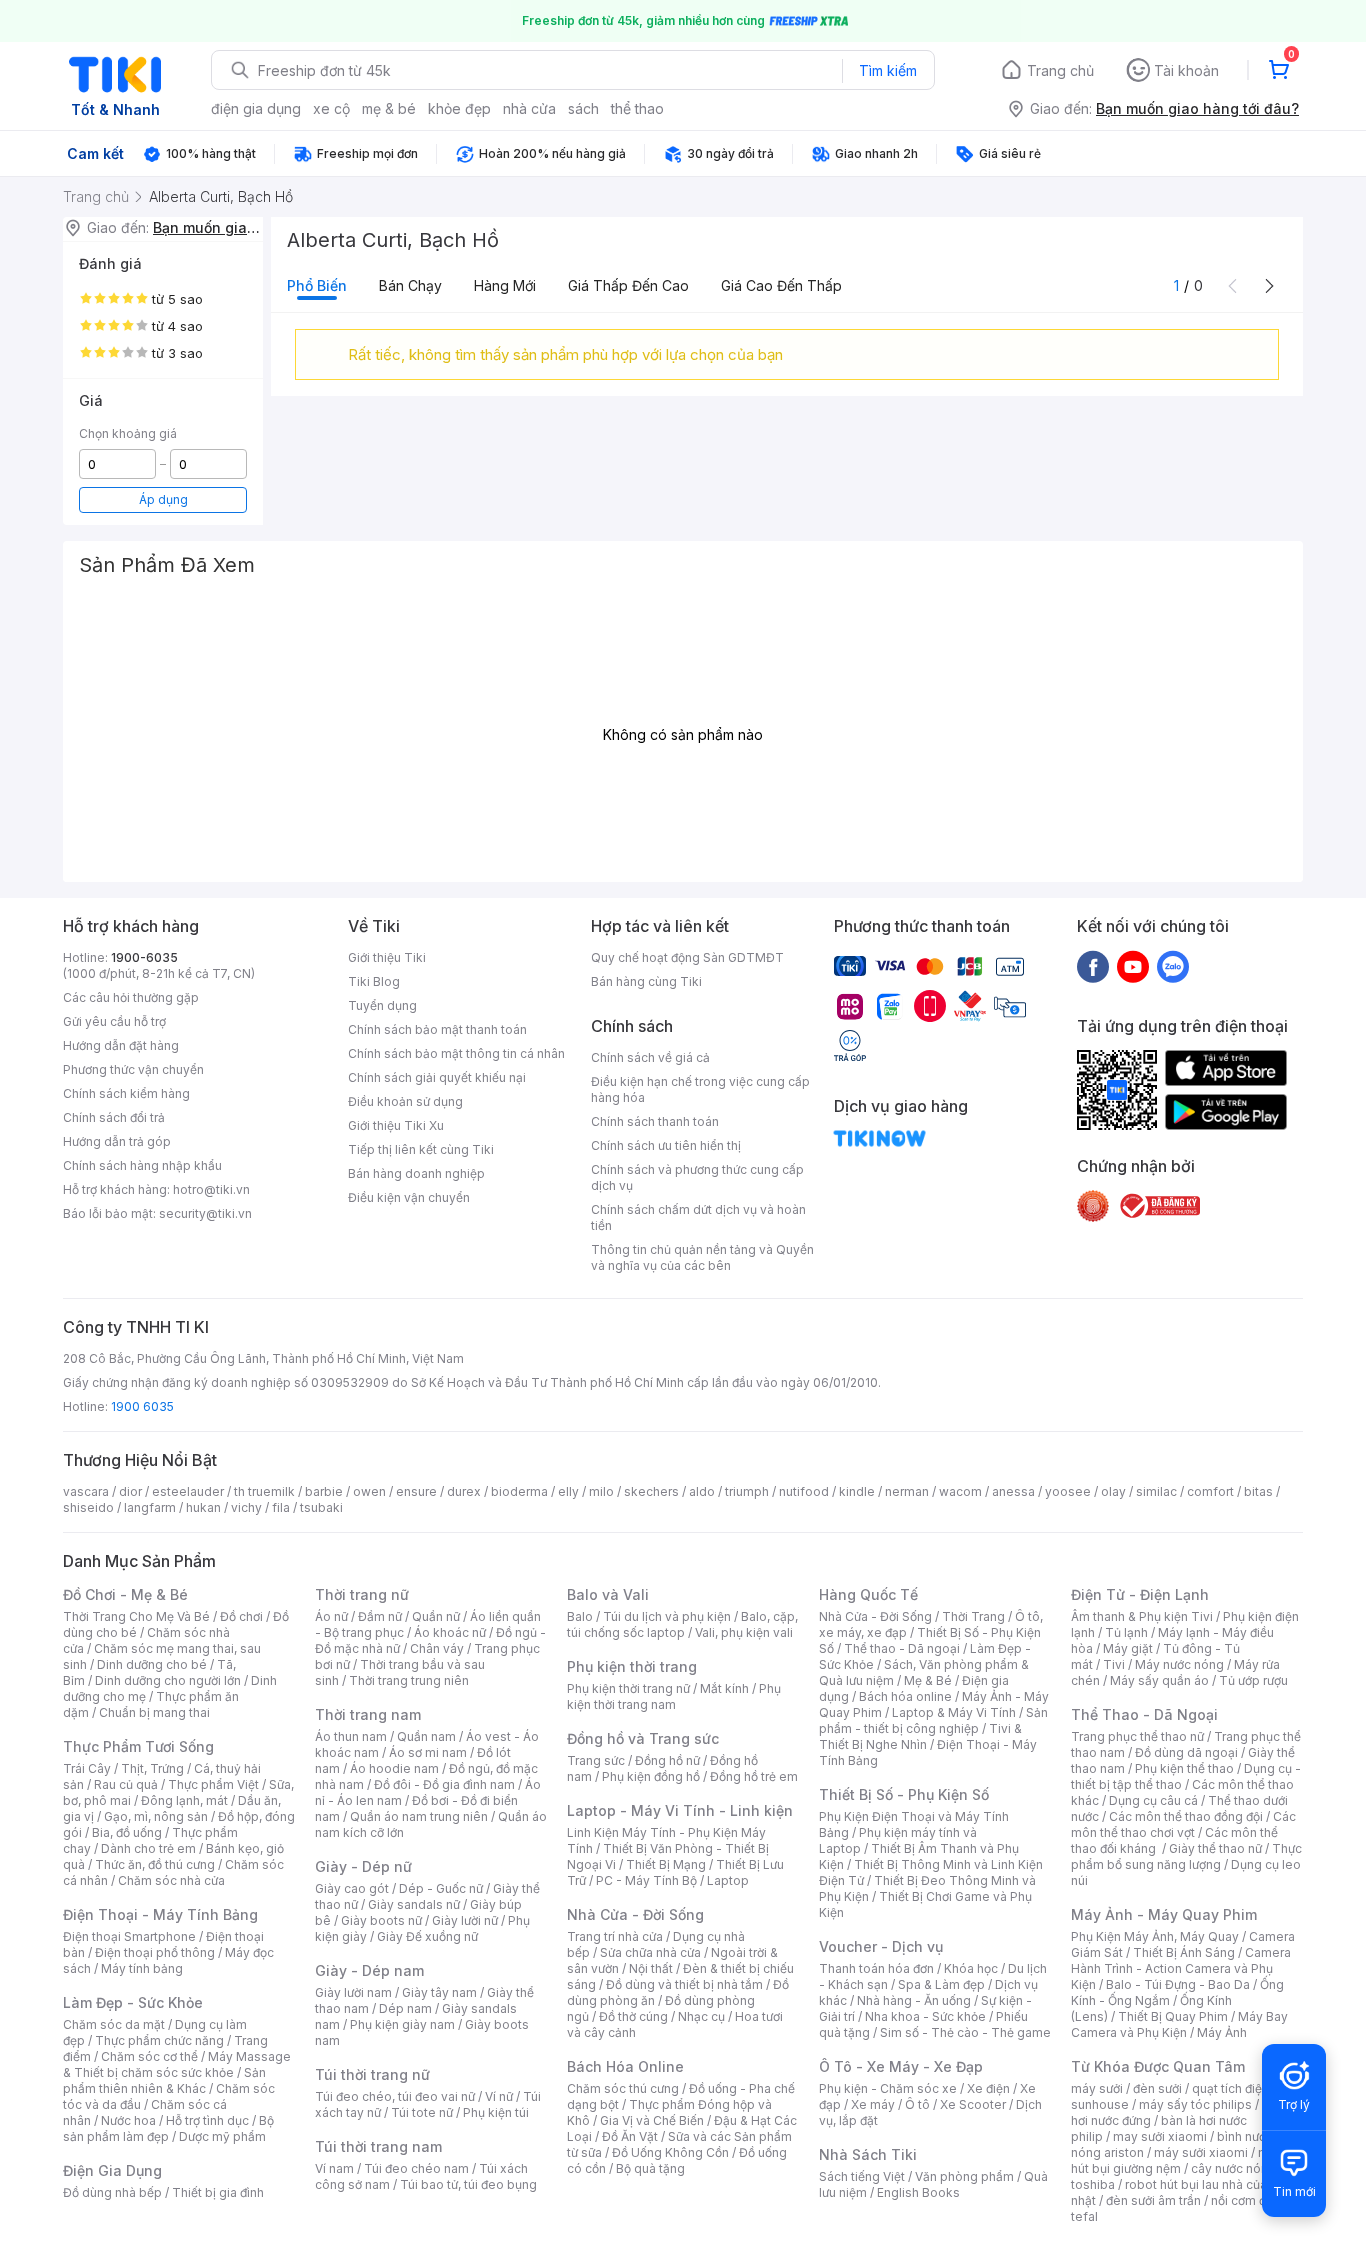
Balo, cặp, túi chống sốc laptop (682, 1624)
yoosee (1068, 1491)
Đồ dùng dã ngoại (1186, 1752)
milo (601, 1491)
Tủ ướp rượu (1253, 1680)
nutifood (804, 1491)
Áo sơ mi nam (428, 1752)
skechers (651, 1491)
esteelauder (188, 1491)
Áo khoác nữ (450, 1632)
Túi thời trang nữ (372, 2074)
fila (281, 1507)
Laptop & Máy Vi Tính (954, 1712)
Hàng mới (505, 285)
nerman (907, 1491)
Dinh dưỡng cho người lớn (168, 1680)
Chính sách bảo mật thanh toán (437, 1029)
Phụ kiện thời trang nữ (628, 1688)
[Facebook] (1093, 966)
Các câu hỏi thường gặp (131, 997)
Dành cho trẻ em (148, 1848)
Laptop (728, 1880)
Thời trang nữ (362, 1594)
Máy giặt (1128, 1648)
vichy (246, 1507)
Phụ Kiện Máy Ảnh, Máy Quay (1155, 1936)
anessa (1013, 1491)
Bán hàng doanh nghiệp (416, 1173)
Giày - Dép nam (369, 1970)
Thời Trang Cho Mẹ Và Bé (136, 1616)
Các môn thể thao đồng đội (1186, 1816)
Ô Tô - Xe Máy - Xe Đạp (901, 2066)
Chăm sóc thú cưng (623, 2088)
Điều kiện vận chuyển (409, 1197)
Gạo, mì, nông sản (156, 1816)
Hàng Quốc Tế (868, 1594)
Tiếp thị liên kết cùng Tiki (421, 1149)
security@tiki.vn (205, 1213)
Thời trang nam (368, 1714)
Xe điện (988, 2088)
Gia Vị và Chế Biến (652, 2120)
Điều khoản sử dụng (405, 1101)
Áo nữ (331, 1616)
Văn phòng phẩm (964, 2176)
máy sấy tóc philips (1195, 2104)
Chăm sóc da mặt (114, 2024)
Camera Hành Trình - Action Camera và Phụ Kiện (1181, 1968)
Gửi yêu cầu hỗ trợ (114, 1021)
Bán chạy (410, 285)
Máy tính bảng (142, 1968)
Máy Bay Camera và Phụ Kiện (1179, 2024)
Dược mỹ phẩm (222, 2136)
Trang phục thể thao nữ (1137, 1736)
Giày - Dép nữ (363, 1866)
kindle (857, 1491)
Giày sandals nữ (414, 1904)
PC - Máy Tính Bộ (646, 1880)
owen (369, 1491)
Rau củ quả (126, 1784)
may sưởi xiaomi (1160, 2136)
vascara (86, 1491)
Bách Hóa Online (625, 2066)
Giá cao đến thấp (781, 285)
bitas (1258, 1491)
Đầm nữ (380, 1616)
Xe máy (873, 2104)
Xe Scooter (973, 2104)
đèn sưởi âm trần (1153, 2200)
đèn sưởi (1157, 2088)
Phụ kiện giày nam (402, 2024)
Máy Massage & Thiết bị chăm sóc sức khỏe (177, 2064)
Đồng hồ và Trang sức (643, 1738)
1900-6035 (144, 957)
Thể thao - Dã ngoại (902, 1648)
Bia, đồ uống (127, 1832)
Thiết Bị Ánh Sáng (1184, 1952)
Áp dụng (163, 499)
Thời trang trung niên (409, 1680)
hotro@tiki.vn (211, 1189)
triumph (747, 1491)
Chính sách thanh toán (655, 1121)
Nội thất (651, 1968)
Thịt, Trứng (152, 1768)
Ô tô (917, 2104)
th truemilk (264, 1491)
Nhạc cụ (701, 2016)
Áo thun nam (351, 1736)
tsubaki (321, 1507)
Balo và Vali (608, 1594)
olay (1113, 1491)
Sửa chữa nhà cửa (650, 1952)
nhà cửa (529, 108)
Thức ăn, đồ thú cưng (155, 1864)
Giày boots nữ (381, 1920)
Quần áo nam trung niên (419, 1816)
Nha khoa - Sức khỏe (925, 2016)
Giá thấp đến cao (628, 285)
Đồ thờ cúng (633, 2016)
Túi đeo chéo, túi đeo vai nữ (395, 2096)
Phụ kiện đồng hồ (651, 1776)
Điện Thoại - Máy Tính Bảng (160, 1914)
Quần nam (426, 1736)
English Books (918, 2192)
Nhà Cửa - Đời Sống (635, 1914)
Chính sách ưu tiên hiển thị (666, 1145)
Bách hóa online (905, 1696)
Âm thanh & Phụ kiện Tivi (1142, 1616)
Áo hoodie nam (394, 1768)
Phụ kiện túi (496, 2112)
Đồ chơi (241, 1616)
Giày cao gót (352, 1888)
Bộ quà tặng (650, 2168)
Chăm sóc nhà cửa (171, 1880)
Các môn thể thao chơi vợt (1183, 1824)
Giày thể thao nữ (1215, 1848)
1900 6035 (142, 1406)
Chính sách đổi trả (114, 1117)
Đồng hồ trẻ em (754, 1776)
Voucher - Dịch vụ (881, 1946)
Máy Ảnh (1222, 2032)
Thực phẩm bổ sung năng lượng (1186, 1856)
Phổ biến (317, 285)
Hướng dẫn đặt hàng (121, 1045)
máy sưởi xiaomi (1201, 2152)
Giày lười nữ (465, 1920)
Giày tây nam (439, 1992)
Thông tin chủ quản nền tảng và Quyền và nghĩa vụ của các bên (702, 1257)
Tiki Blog (374, 981)
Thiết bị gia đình (218, 2192)
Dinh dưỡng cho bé (152, 1664)
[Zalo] (1173, 966)
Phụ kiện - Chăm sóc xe (888, 2088)
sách (583, 108)
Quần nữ (436, 1616)
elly (568, 1491)
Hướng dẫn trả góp (117, 1141)
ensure (416, 1491)
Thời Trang (973, 1616)
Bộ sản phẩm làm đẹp (168, 2128)
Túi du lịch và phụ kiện (667, 1616)
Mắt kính (724, 1688)
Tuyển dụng (382, 1005)
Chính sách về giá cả (650, 1057)
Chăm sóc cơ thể (149, 2056)
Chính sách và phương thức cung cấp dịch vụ (697, 1177)
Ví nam (334, 2168)
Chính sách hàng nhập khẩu (142, 1165)
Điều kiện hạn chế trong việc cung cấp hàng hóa (700, 1089)
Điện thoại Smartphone (129, 1936)
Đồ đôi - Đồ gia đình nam (444, 1784)
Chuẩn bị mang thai (154, 1712)
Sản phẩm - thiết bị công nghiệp (933, 1720)
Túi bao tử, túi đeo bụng (468, 2184)
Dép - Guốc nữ (441, 1888)
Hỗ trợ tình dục (207, 2120)
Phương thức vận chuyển (133, 1069)
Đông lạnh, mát (184, 1800)
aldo (702, 1491)
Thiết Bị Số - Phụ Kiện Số (904, 1794)
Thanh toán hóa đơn (876, 1968)
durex (464, 1491)
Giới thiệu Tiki (387, 957)
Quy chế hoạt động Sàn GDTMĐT (687, 957)
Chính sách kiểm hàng (126, 1093)
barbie (324, 1491)
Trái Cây (87, 1768)
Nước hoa (128, 2120)
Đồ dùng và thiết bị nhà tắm (684, 1984)
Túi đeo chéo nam (416, 2168)
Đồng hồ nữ (667, 1760)
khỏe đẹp (459, 108)
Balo (580, 1616)
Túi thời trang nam (378, 2146)
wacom (960, 1491)
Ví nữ (499, 2096)
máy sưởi (1097, 2088)
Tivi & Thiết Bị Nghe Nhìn (920, 1736)
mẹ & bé (389, 108)
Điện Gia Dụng (112, 2170)
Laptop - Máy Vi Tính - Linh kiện (680, 1810)
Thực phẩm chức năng (159, 2040)
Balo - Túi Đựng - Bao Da (1178, 1984)
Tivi (1114, 1664)
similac (1156, 1491)
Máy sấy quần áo (1159, 1680)
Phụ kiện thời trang (632, 1666)
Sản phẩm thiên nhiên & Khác (164, 2080)
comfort (1210, 1491)
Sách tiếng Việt (862, 2176)
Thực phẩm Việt (213, 1784)
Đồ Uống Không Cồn (670, 2152)
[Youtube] (1133, 966)
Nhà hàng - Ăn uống (914, 2000)
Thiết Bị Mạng (666, 1864)
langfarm (150, 1507)
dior (130, 1491)
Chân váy (437, 1648)
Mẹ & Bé (928, 1680)
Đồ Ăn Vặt (630, 2136)
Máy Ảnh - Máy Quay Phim (1164, 1914)
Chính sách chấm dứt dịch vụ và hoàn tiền (698, 1217)
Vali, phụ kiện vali (744, 1632)
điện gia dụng (256, 108)
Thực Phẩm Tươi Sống (138, 1746)
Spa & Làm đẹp (941, 1984)
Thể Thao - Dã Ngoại (1144, 1714)
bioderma (519, 1491)
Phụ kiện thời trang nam (674, 1696)
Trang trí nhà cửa (615, 1936)
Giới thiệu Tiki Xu (396, 1125)
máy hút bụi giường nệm (1177, 2160)
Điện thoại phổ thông (155, 1952)
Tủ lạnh (1126, 1632)
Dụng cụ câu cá (1153, 1800)
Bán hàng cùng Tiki (646, 981)
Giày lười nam (353, 1992)
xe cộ (331, 108)
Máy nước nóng (1179, 1664)
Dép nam (405, 2008)
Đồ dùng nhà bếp (112, 2192)
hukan (203, 1507)
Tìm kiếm (888, 70)
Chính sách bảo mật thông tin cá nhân (456, 1053)
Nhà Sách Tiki (868, 2154)
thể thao (637, 108)
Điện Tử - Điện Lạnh (1140, 1594)
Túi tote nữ (422, 2112)
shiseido (88, 1507)
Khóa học (971, 1968)
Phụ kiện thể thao (1184, 1768)
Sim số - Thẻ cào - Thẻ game (965, 2032)
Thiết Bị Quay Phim (1173, 2016)
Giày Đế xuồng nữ (427, 1936)
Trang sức (596, 1760)
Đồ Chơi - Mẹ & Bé (125, 1594)
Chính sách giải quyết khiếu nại (437, 1077)
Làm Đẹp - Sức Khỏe (133, 2002)
